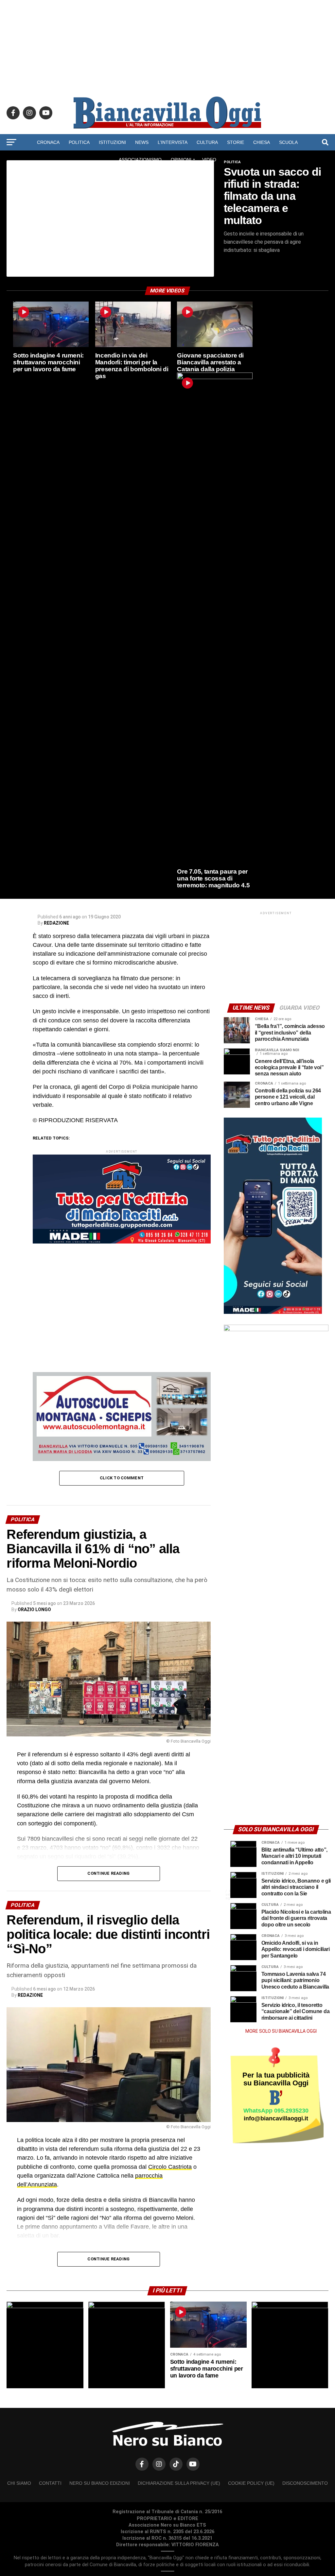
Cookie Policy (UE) (251, 2483)
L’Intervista (173, 142)
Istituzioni (112, 142)
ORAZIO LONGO (34, 1610)
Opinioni (181, 160)
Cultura (207, 142)
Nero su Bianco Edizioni (100, 2483)
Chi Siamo (19, 2483)
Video (209, 160)
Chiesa (262, 142)
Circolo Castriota (170, 2167)
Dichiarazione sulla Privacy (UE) (179, 2483)
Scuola (288, 142)
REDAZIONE (56, 923)
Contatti (50, 2483)
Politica (79, 142)
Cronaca (48, 142)
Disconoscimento (305, 2483)
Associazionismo (140, 160)
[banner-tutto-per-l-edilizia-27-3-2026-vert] (273, 1312)
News (142, 142)
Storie (236, 142)
